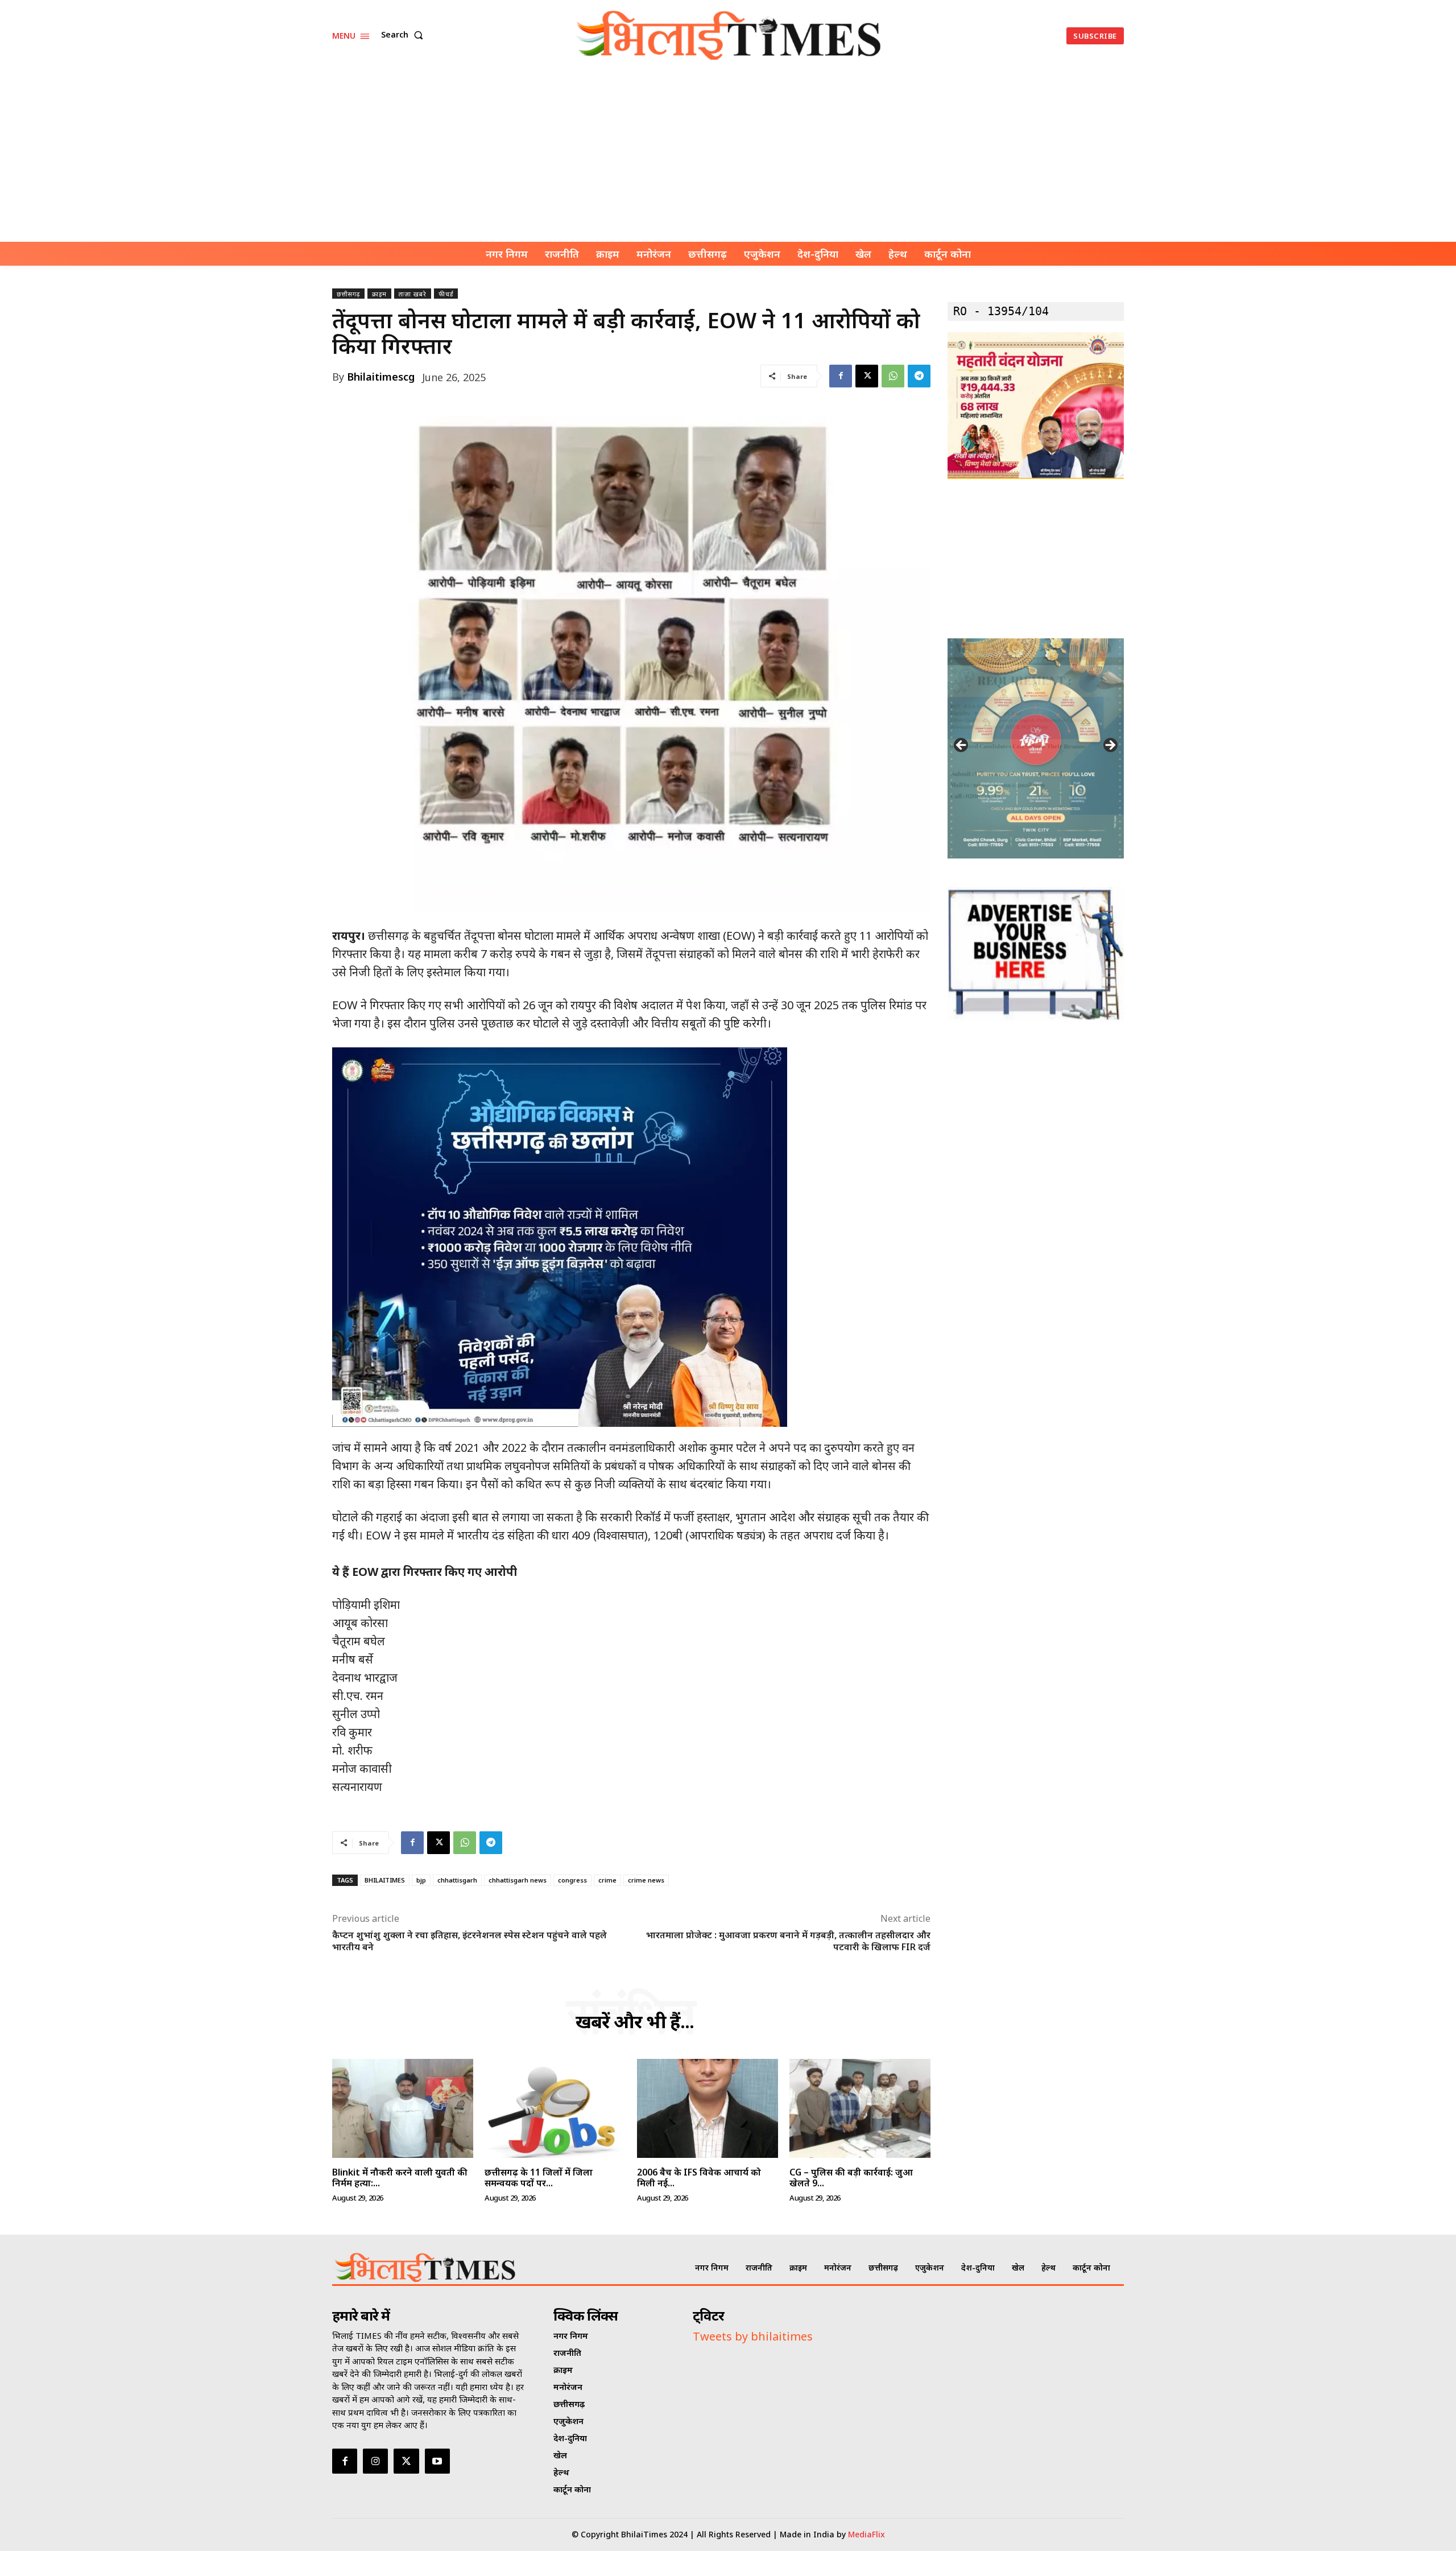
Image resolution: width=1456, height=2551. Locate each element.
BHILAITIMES (385, 1880)
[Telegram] (919, 376)
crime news (646, 1880)
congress (572, 1880)
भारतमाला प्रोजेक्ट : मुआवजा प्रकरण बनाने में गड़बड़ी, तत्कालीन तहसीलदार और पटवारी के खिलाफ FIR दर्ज (788, 1941)
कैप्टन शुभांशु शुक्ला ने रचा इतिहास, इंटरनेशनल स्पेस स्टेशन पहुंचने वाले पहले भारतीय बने (470, 1941)
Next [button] (1110, 746)
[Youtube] (437, 2461)
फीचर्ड (446, 294)
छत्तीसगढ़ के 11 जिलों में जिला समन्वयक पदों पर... (539, 2178)
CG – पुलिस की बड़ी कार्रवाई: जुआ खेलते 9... (851, 2178)
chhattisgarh (457, 1880)
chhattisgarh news (518, 1880)
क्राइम (379, 294)
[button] (404, 35)
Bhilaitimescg (381, 377)
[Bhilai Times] (730, 36)
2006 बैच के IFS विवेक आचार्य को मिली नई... (699, 2178)
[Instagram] (375, 2461)
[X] (867, 376)
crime (607, 1880)
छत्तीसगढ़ (348, 294)
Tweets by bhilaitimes (753, 2336)
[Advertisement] (728, 156)
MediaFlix (866, 2534)
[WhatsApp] (893, 376)
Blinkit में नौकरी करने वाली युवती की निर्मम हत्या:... (400, 2178)
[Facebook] (841, 376)
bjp (421, 1880)
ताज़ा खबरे (413, 294)
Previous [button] (962, 746)
